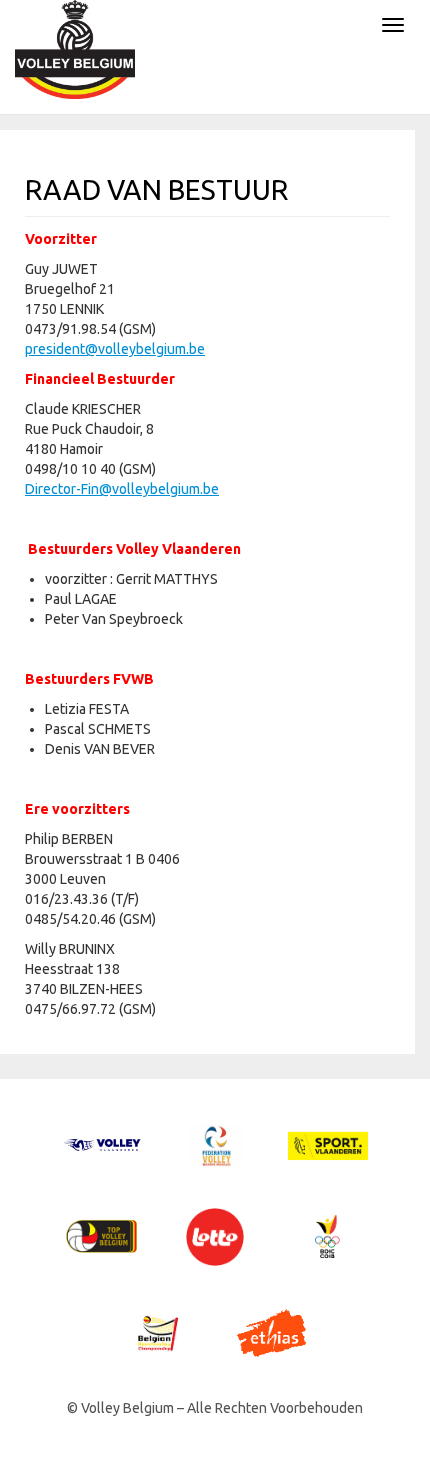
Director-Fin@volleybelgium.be (122, 489)
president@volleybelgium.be (115, 349)
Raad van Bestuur (156, 189)
